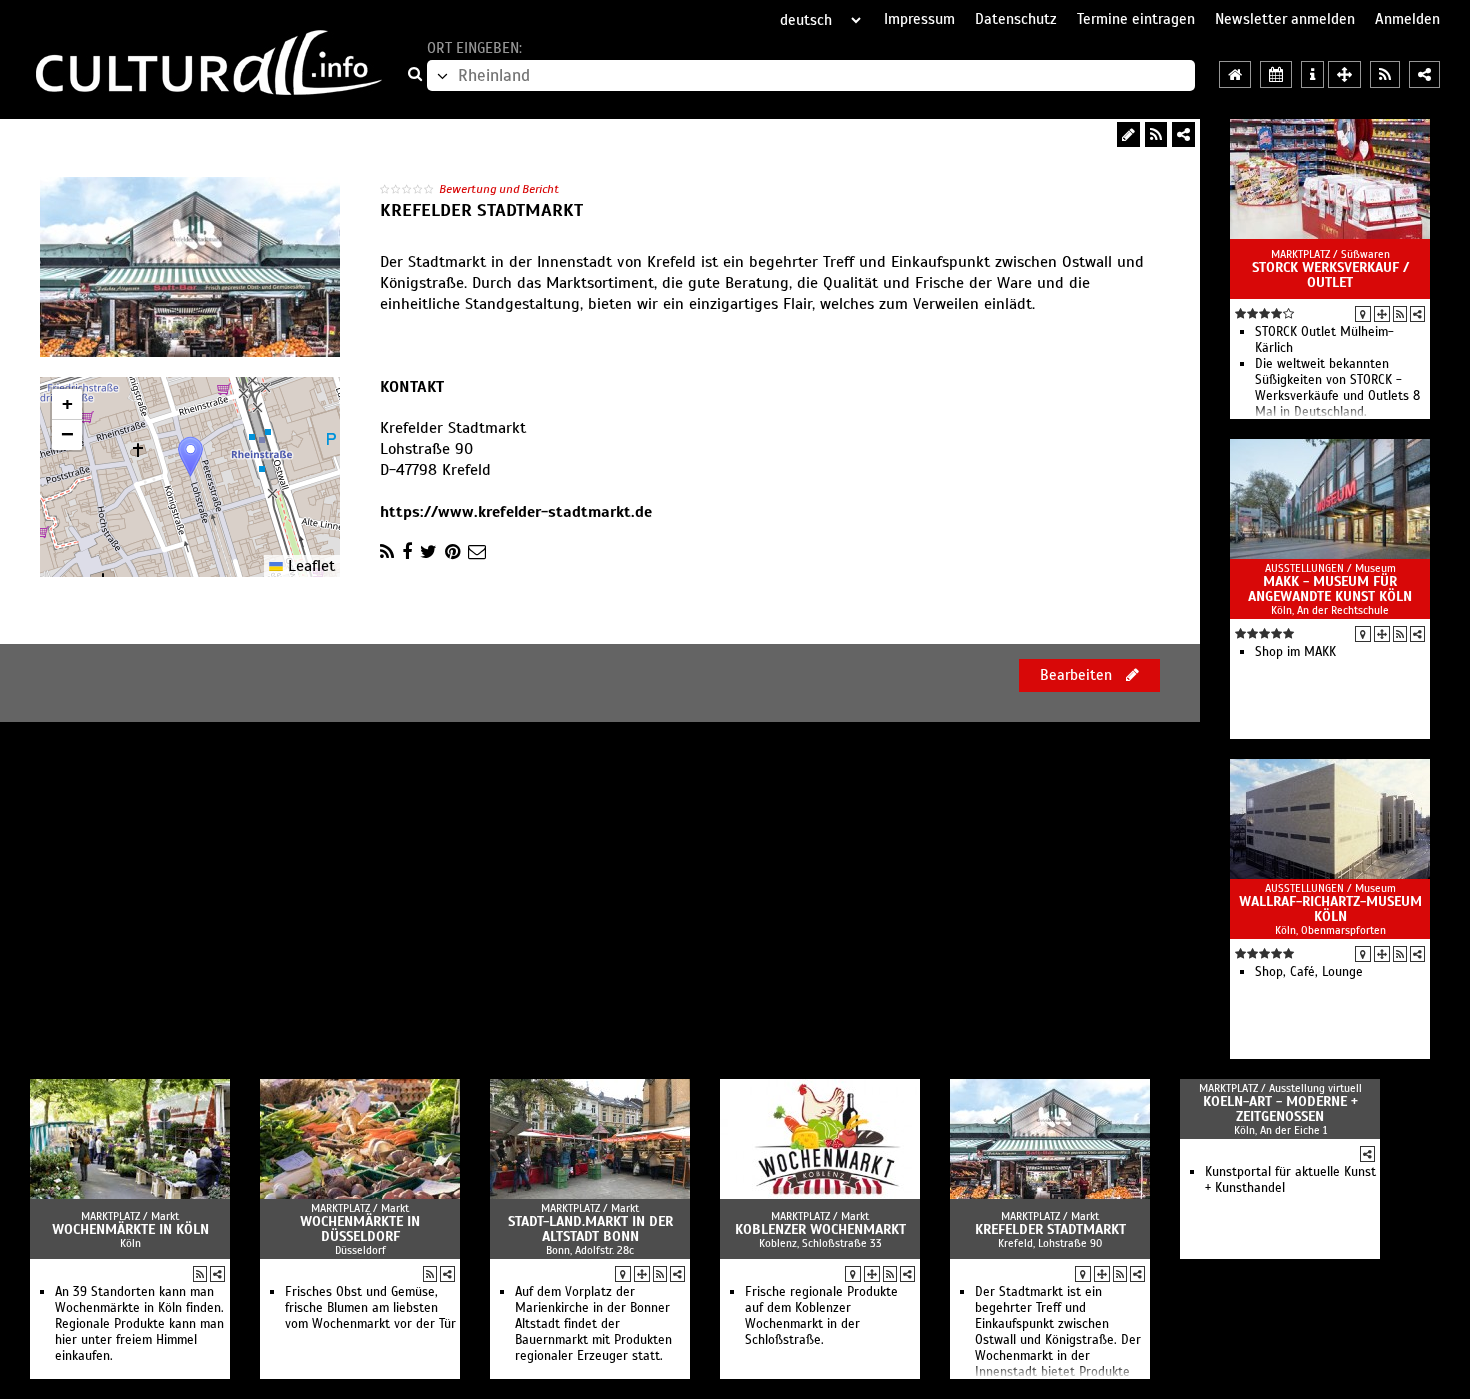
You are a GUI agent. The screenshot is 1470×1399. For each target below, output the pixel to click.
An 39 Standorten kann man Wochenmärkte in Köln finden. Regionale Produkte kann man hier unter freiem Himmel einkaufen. (139, 1324)
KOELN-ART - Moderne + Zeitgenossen (1280, 1109)
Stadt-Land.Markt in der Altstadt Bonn (590, 1229)
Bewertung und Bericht (499, 189)
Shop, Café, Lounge (1309, 972)
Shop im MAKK (1295, 652)
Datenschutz (1016, 19)
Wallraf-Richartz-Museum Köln (1330, 909)
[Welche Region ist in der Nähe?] (1344, 74)
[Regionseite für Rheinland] (1235, 74)
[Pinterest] (452, 552)
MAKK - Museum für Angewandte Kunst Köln (1330, 589)
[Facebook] (407, 552)
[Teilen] (1183, 134)
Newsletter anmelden (1285, 19)
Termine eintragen (1136, 19)
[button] (190, 456)
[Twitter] (428, 552)
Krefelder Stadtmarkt (1050, 1229)
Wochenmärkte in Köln (130, 1229)
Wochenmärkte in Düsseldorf (360, 1229)
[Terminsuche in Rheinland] (1276, 74)
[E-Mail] (477, 552)
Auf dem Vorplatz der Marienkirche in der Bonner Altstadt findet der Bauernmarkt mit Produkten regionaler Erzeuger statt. (593, 1324)
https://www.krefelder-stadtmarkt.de (516, 512)
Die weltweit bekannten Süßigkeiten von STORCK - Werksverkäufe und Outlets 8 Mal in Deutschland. (1337, 388)
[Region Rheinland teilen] (1424, 74)
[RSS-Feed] (1156, 134)
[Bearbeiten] (1128, 134)
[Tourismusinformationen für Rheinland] (1312, 74)
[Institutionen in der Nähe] (1382, 314)
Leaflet (309, 566)
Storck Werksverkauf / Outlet (1330, 275)
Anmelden (1407, 19)
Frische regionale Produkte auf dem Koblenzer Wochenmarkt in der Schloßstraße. (821, 1316)
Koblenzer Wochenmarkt (820, 1229)
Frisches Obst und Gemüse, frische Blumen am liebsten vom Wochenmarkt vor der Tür (370, 1308)
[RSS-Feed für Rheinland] (1385, 74)
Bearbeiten (1078, 675)
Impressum (919, 19)
